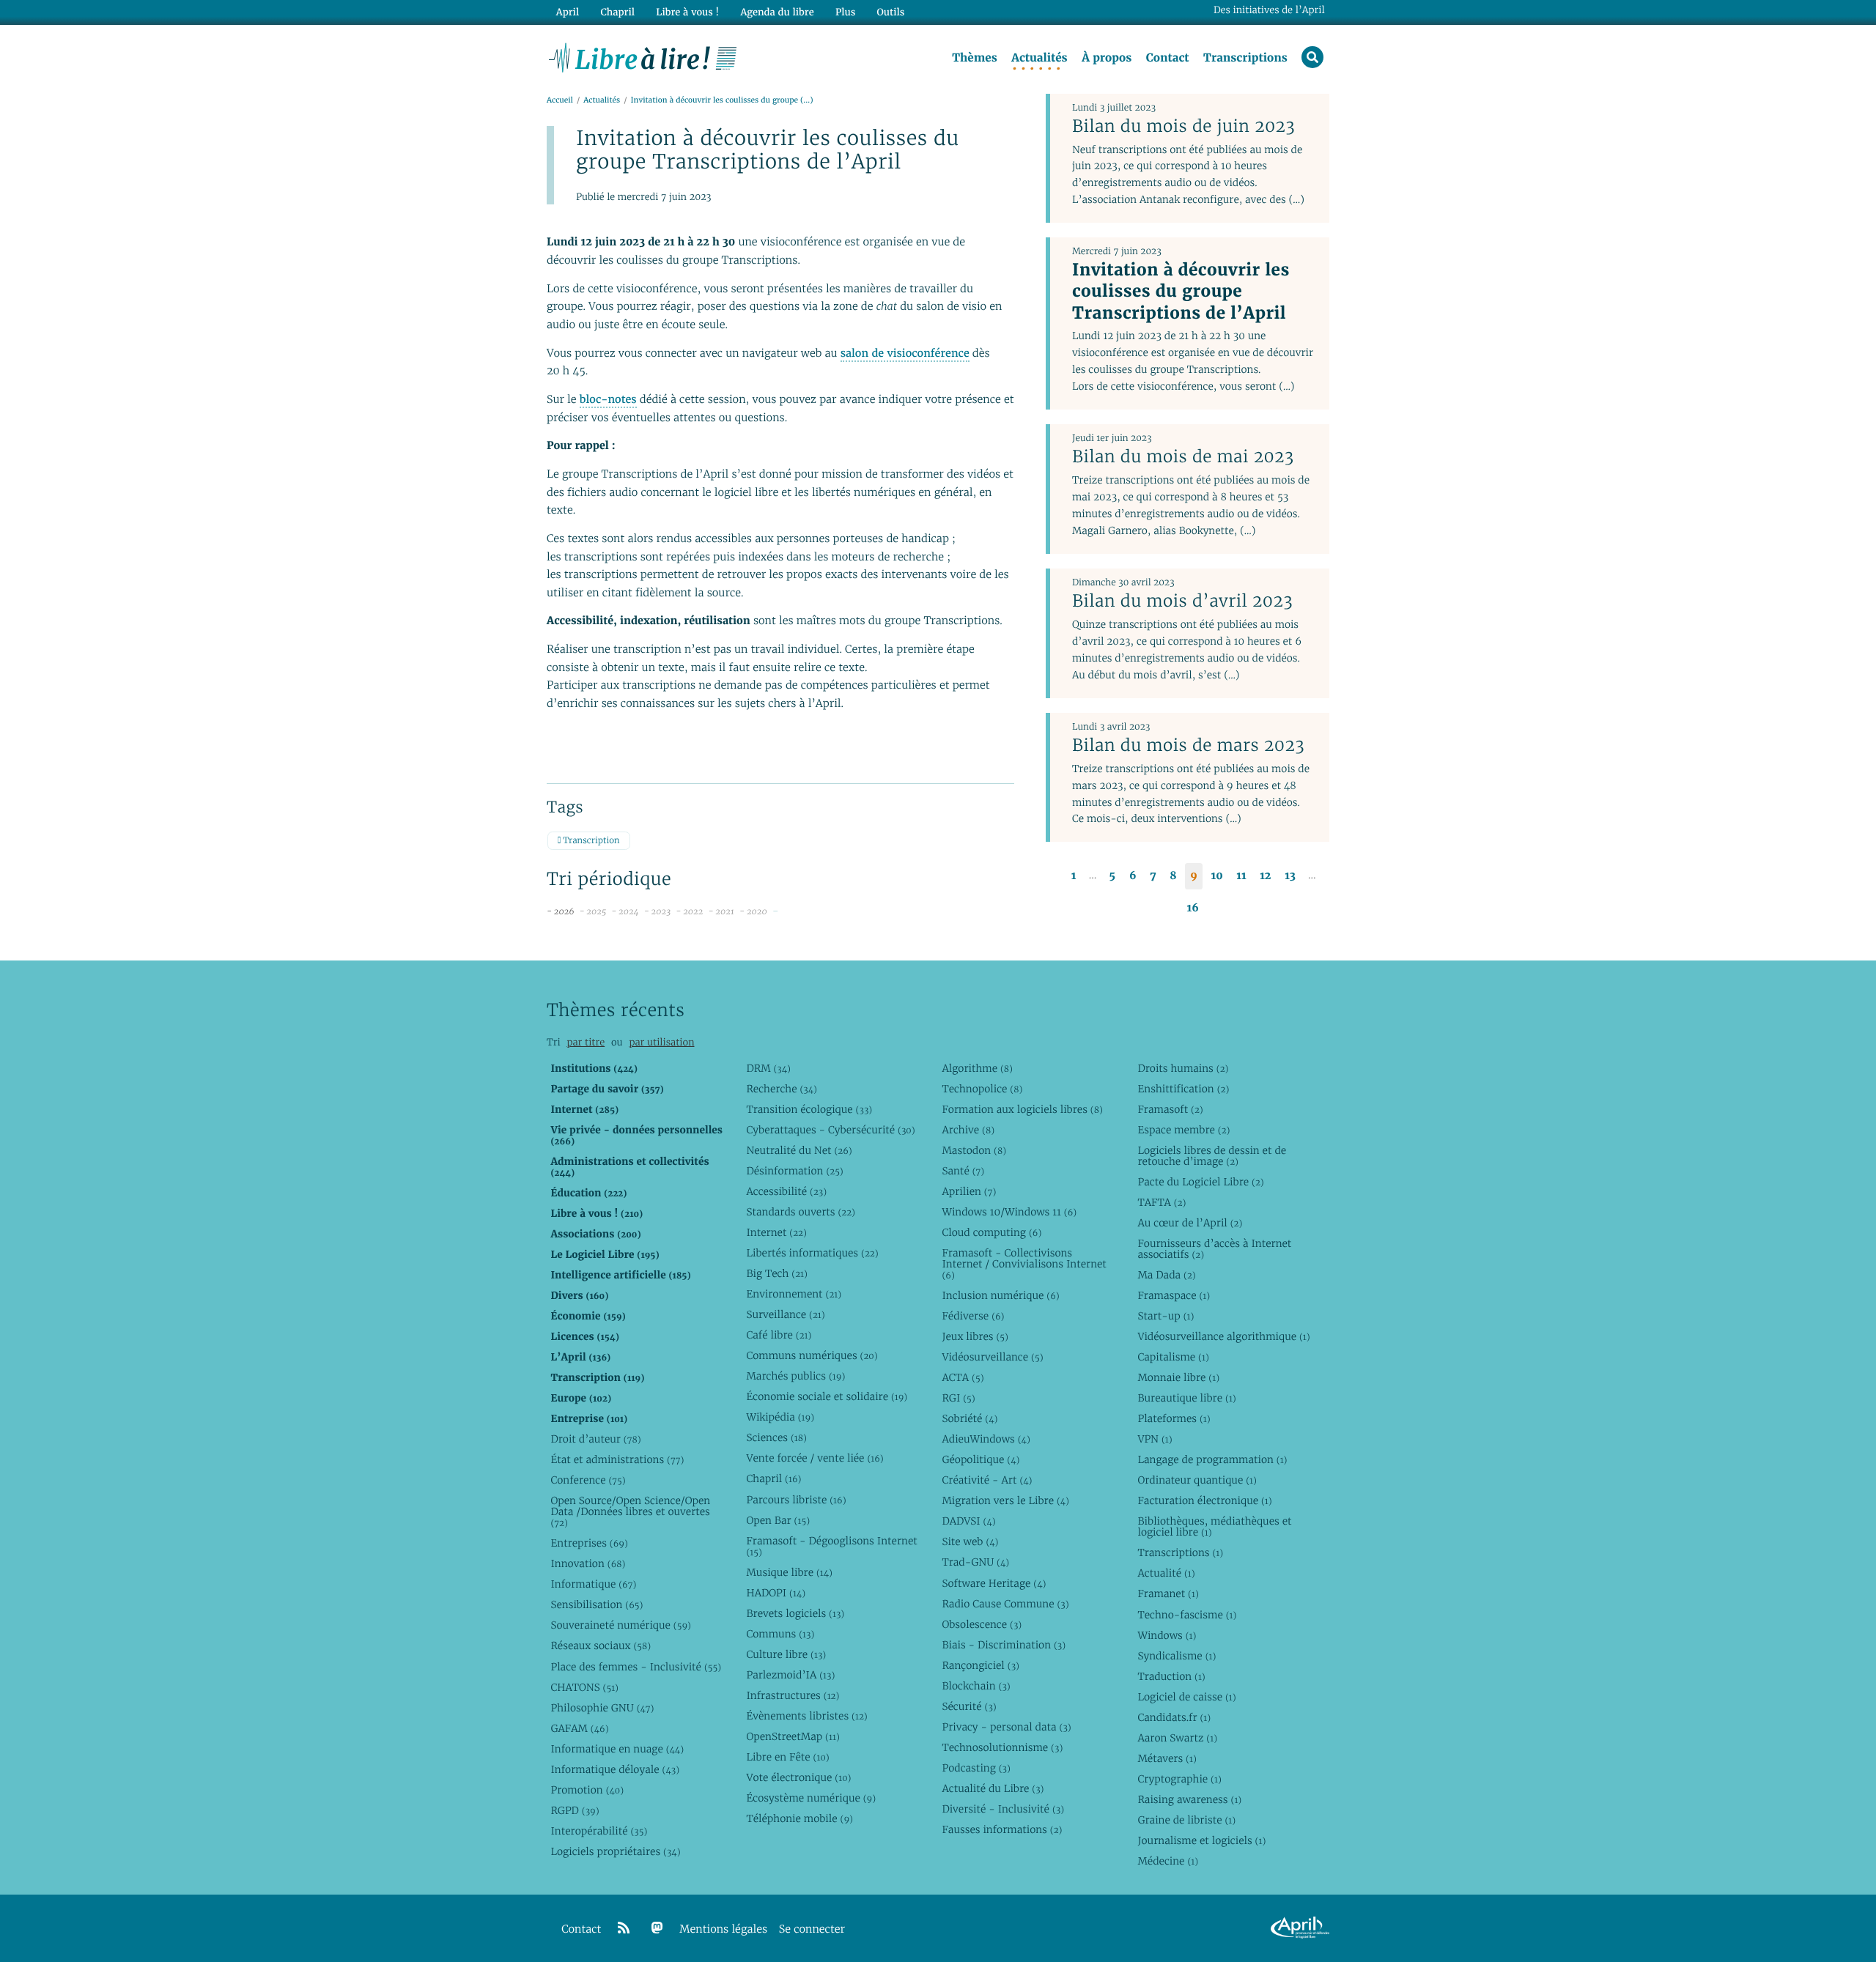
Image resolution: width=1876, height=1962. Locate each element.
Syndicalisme (1177, 1656)
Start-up (1166, 1316)
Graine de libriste (1186, 1820)
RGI (958, 1398)
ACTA (963, 1377)
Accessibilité (786, 1191)
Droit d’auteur (595, 1439)
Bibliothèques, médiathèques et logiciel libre (1214, 1526)
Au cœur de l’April (1190, 1223)
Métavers (1167, 1758)
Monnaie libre (1178, 1377)
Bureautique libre (1186, 1398)
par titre (586, 1042)
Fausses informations (1002, 1829)
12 (1265, 876)
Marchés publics (795, 1376)
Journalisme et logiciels (1201, 1840)
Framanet (1168, 1593)
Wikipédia (780, 1417)
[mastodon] (657, 1928)
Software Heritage (994, 1583)
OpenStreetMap (793, 1736)
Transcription (590, 841)
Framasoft (1170, 1109)
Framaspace (1174, 1295)
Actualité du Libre (993, 1788)
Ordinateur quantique (1197, 1480)
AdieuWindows (986, 1439)
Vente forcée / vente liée (815, 1458)
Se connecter (812, 1929)
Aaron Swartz (1177, 1738)
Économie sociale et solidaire (827, 1396)
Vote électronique (798, 1777)
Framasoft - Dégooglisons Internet (831, 1546)
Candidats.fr (1174, 1717)
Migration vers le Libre (1005, 1500)
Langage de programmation (1212, 1459)
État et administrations (617, 1459)
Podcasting (976, 1768)
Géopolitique (981, 1459)
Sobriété (970, 1418)
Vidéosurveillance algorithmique (1223, 1336)
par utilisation (661, 1042)
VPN (1155, 1439)
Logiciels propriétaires (615, 1851)
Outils (891, 12)
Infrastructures (793, 1695)
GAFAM (579, 1728)
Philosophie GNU (602, 1708)
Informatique (593, 1584)
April (568, 12)
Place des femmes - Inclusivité (636, 1667)
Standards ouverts (801, 1212)
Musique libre (789, 1572)
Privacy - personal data (1006, 1727)
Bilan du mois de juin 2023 (1183, 126)
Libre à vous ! (687, 12)
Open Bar (778, 1520)
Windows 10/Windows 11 (1009, 1212)
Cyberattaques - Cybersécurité (830, 1130)
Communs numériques (812, 1355)
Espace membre (1183, 1130)
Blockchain (976, 1686)
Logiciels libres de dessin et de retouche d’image (1212, 1156)
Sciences (776, 1437)
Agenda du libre (777, 12)
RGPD (575, 1810)
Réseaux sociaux (601, 1646)
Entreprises (589, 1543)
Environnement (794, 1294)
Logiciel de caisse (1186, 1697)
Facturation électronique (1204, 1500)
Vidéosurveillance (992, 1357)
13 (1290, 876)
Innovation (588, 1563)
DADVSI (968, 1521)
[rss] (624, 1928)
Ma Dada (1166, 1275)
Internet (776, 1232)
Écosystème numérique (811, 1798)
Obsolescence (982, 1624)
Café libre (779, 1335)
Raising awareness (1189, 1799)
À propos (1107, 58)
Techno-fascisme (1187, 1615)
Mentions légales (723, 1929)
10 (1217, 876)
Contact (1168, 58)
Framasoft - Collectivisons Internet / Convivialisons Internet (1024, 1264)
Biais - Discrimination (1004, 1645)
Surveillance (785, 1314)
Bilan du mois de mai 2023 (1183, 456)
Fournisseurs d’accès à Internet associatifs (1214, 1249)
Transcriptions (1245, 58)
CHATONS (584, 1687)
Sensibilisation (597, 1604)
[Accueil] (643, 56)
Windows (1167, 1635)
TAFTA (1162, 1202)
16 (1193, 908)
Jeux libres (975, 1336)
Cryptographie (1179, 1779)
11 (1241, 876)
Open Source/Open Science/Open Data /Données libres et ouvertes (630, 1511)
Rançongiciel (981, 1665)
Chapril (773, 1478)
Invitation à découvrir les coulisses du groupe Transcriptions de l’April (1181, 291)
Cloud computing (991, 1232)
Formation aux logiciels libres (1022, 1109)
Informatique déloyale (615, 1769)
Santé (963, 1171)
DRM (768, 1068)
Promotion (587, 1790)
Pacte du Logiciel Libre (1200, 1182)
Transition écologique (809, 1109)
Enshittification (1183, 1089)
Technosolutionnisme (1002, 1747)
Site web (970, 1541)
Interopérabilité (599, 1831)
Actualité (1166, 1573)
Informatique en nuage (617, 1749)
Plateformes (1174, 1418)
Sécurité (969, 1706)
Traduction (1171, 1676)
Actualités (1039, 58)
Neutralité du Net (799, 1150)
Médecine (1168, 1861)
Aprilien (969, 1191)
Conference (588, 1480)
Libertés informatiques (812, 1253)
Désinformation (794, 1171)
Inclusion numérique (1000, 1295)
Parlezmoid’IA (790, 1675)
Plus (845, 12)
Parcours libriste (796, 1500)
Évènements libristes (806, 1716)
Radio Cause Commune (1005, 1604)
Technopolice (982, 1089)
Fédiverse (973, 1316)
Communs (780, 1634)
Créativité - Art (987, 1480)
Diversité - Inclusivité (1003, 1809)
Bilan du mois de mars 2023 (1188, 745)
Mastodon (974, 1150)
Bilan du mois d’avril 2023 (1182, 601)
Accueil (560, 100)
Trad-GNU (975, 1562)
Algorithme (977, 1068)
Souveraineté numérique (620, 1625)
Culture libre (786, 1654)
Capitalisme (1173, 1357)
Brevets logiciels (795, 1613)
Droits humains (1183, 1068)
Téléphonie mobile (799, 1818)
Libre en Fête (787, 1757)
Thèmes (975, 58)
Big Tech (776, 1273)
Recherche (782, 1089)
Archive (968, 1130)
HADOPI (776, 1593)
